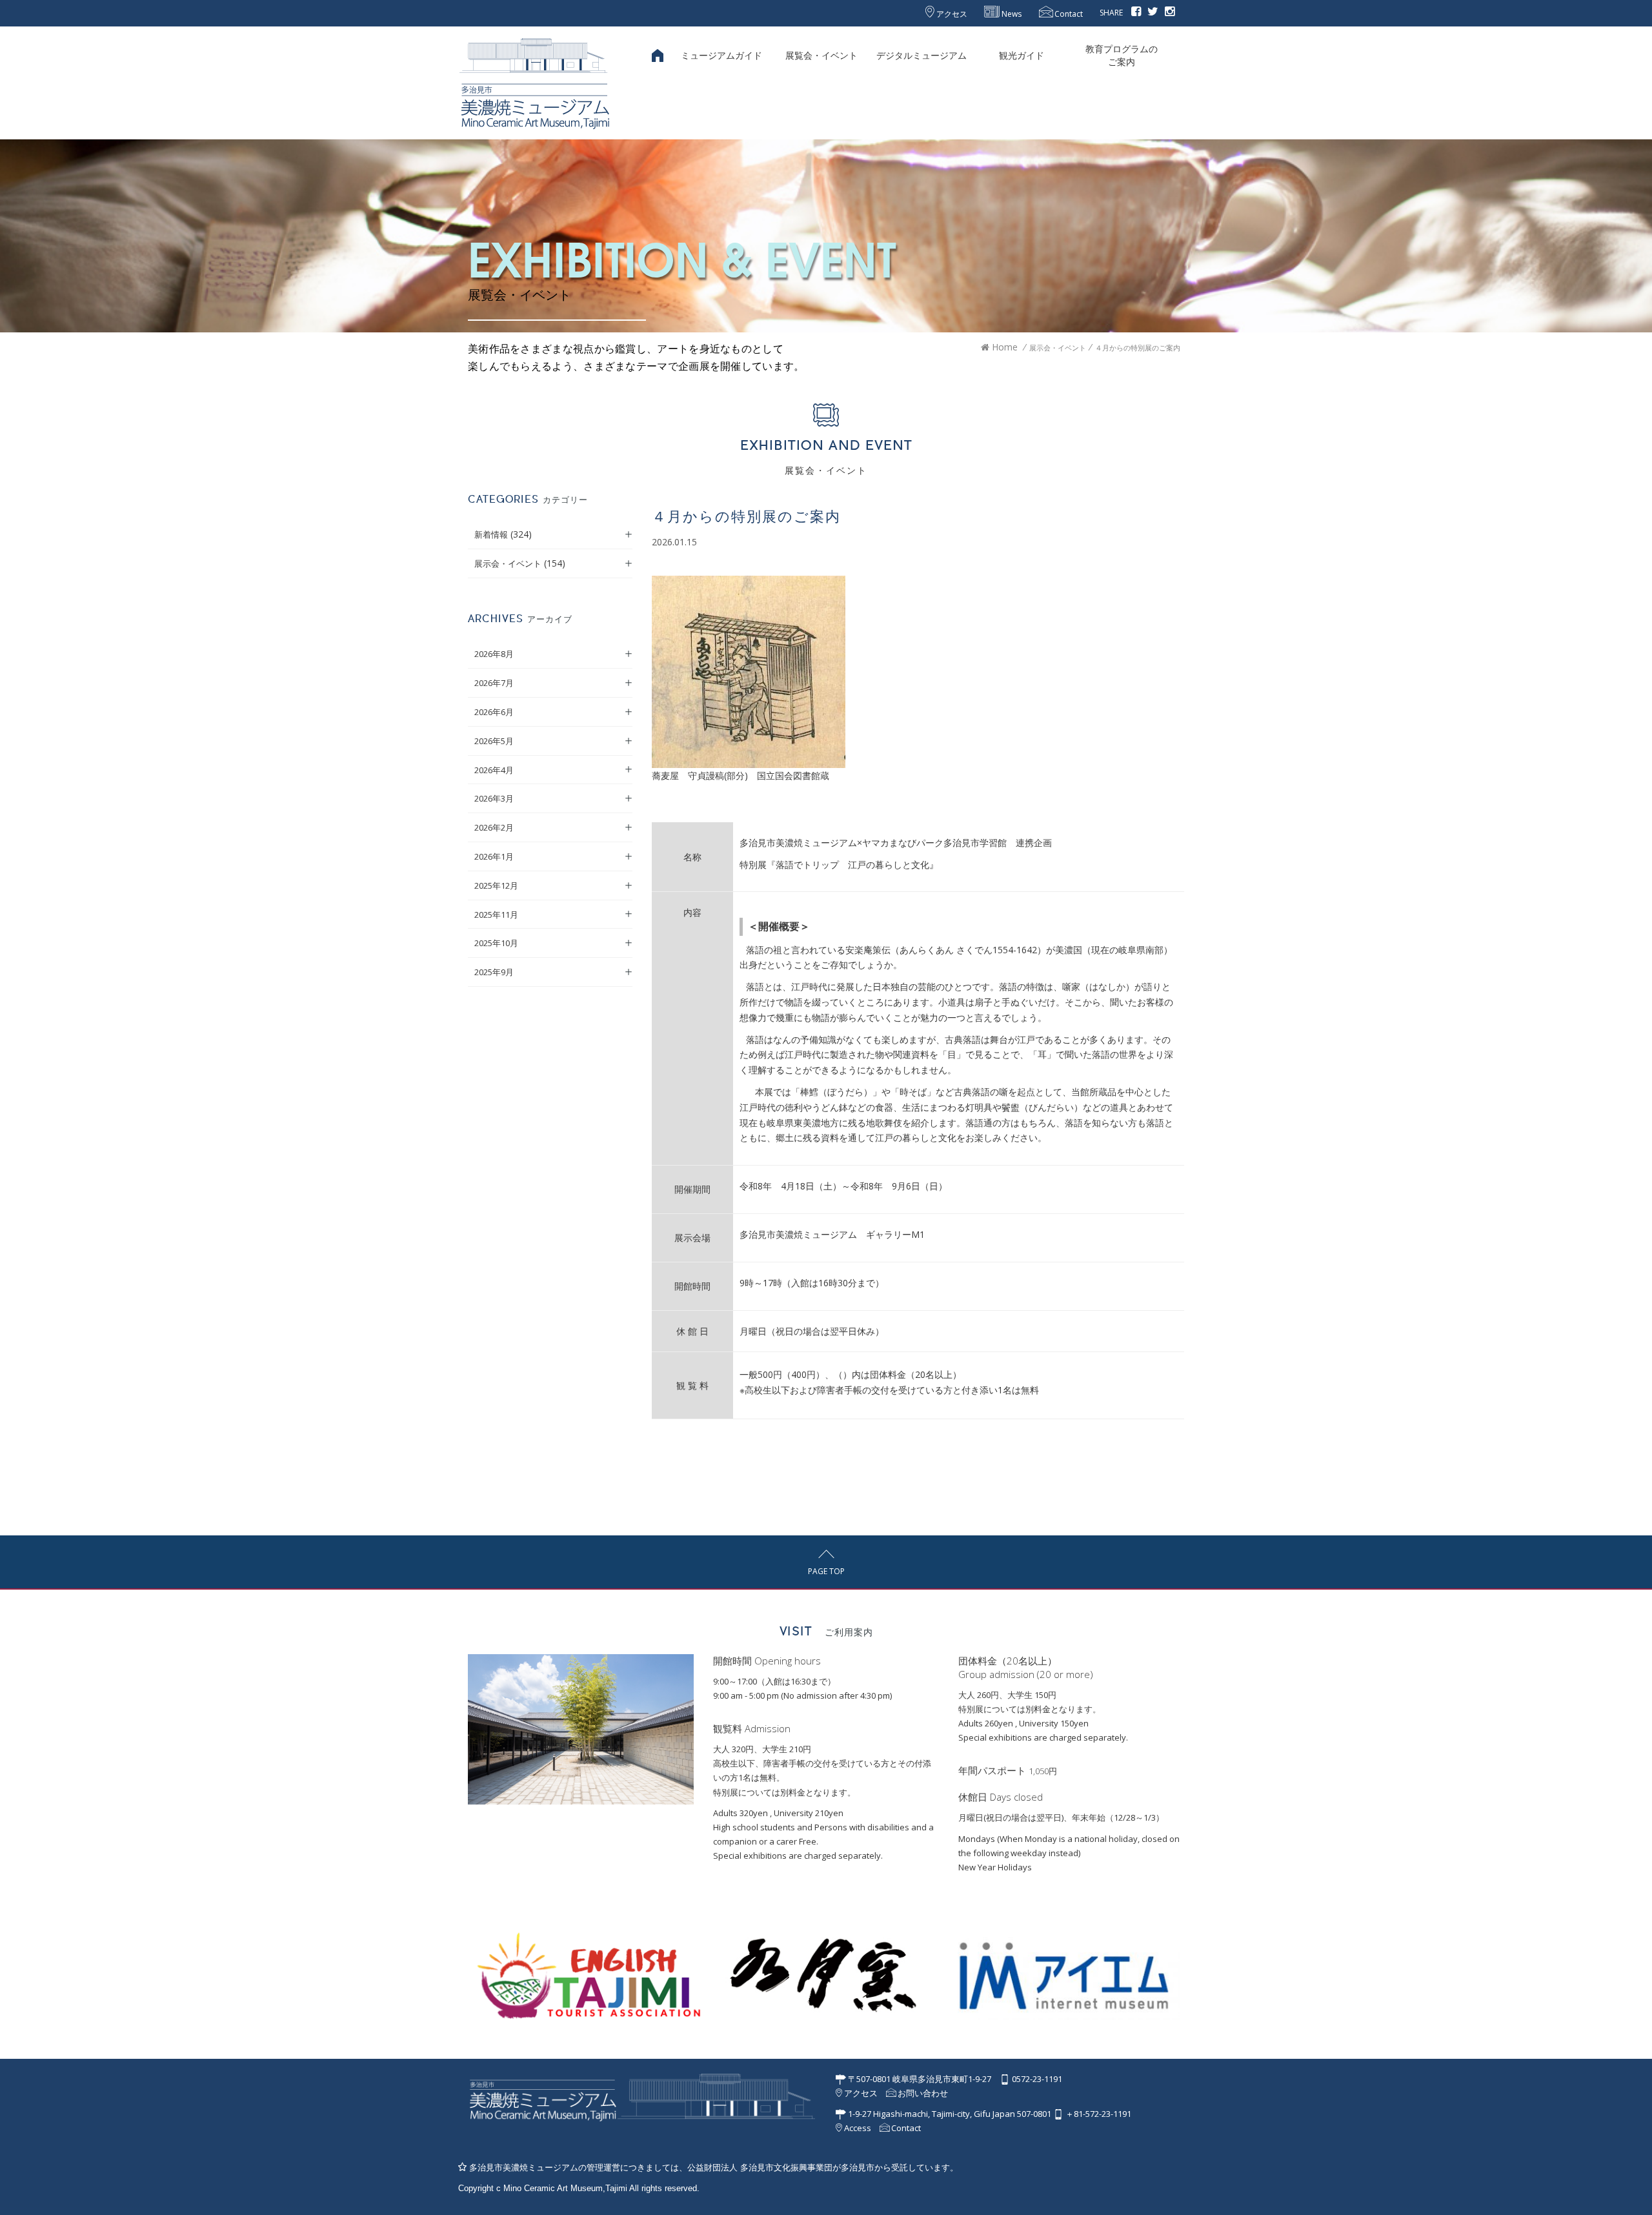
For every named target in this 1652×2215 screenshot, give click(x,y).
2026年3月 (494, 798)
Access (857, 2128)
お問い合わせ (922, 2093)
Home (1003, 347)
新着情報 (491, 534)
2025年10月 (496, 943)
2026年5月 (494, 741)
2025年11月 (496, 915)
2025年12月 (496, 885)
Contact (1068, 14)
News (1011, 14)
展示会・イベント (508, 563)
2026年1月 (494, 856)
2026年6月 (494, 712)
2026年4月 (494, 770)
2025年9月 (494, 972)
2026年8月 (494, 654)
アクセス (951, 14)
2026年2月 (494, 827)
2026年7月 (494, 683)
